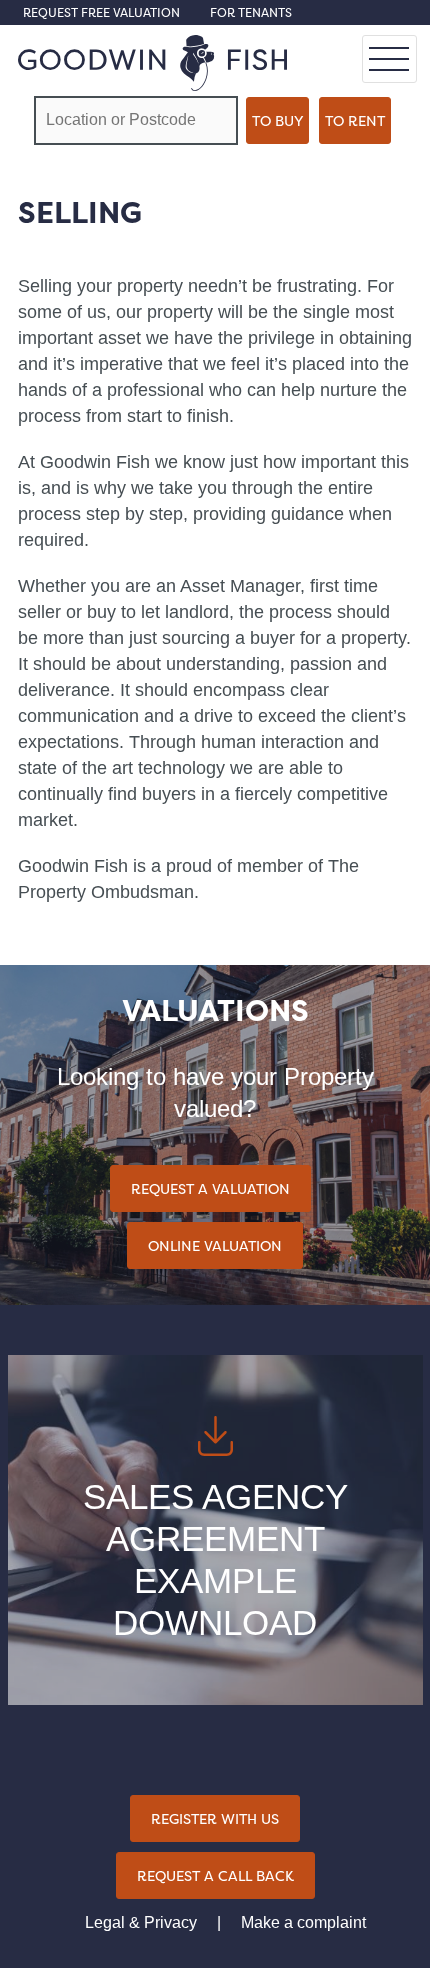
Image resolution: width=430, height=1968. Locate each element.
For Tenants (251, 12)
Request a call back (215, 1875)
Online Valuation (215, 1245)
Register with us (215, 1818)
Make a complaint (303, 1922)
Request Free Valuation (101, 12)
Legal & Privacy (141, 1922)
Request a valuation (210, 1188)
